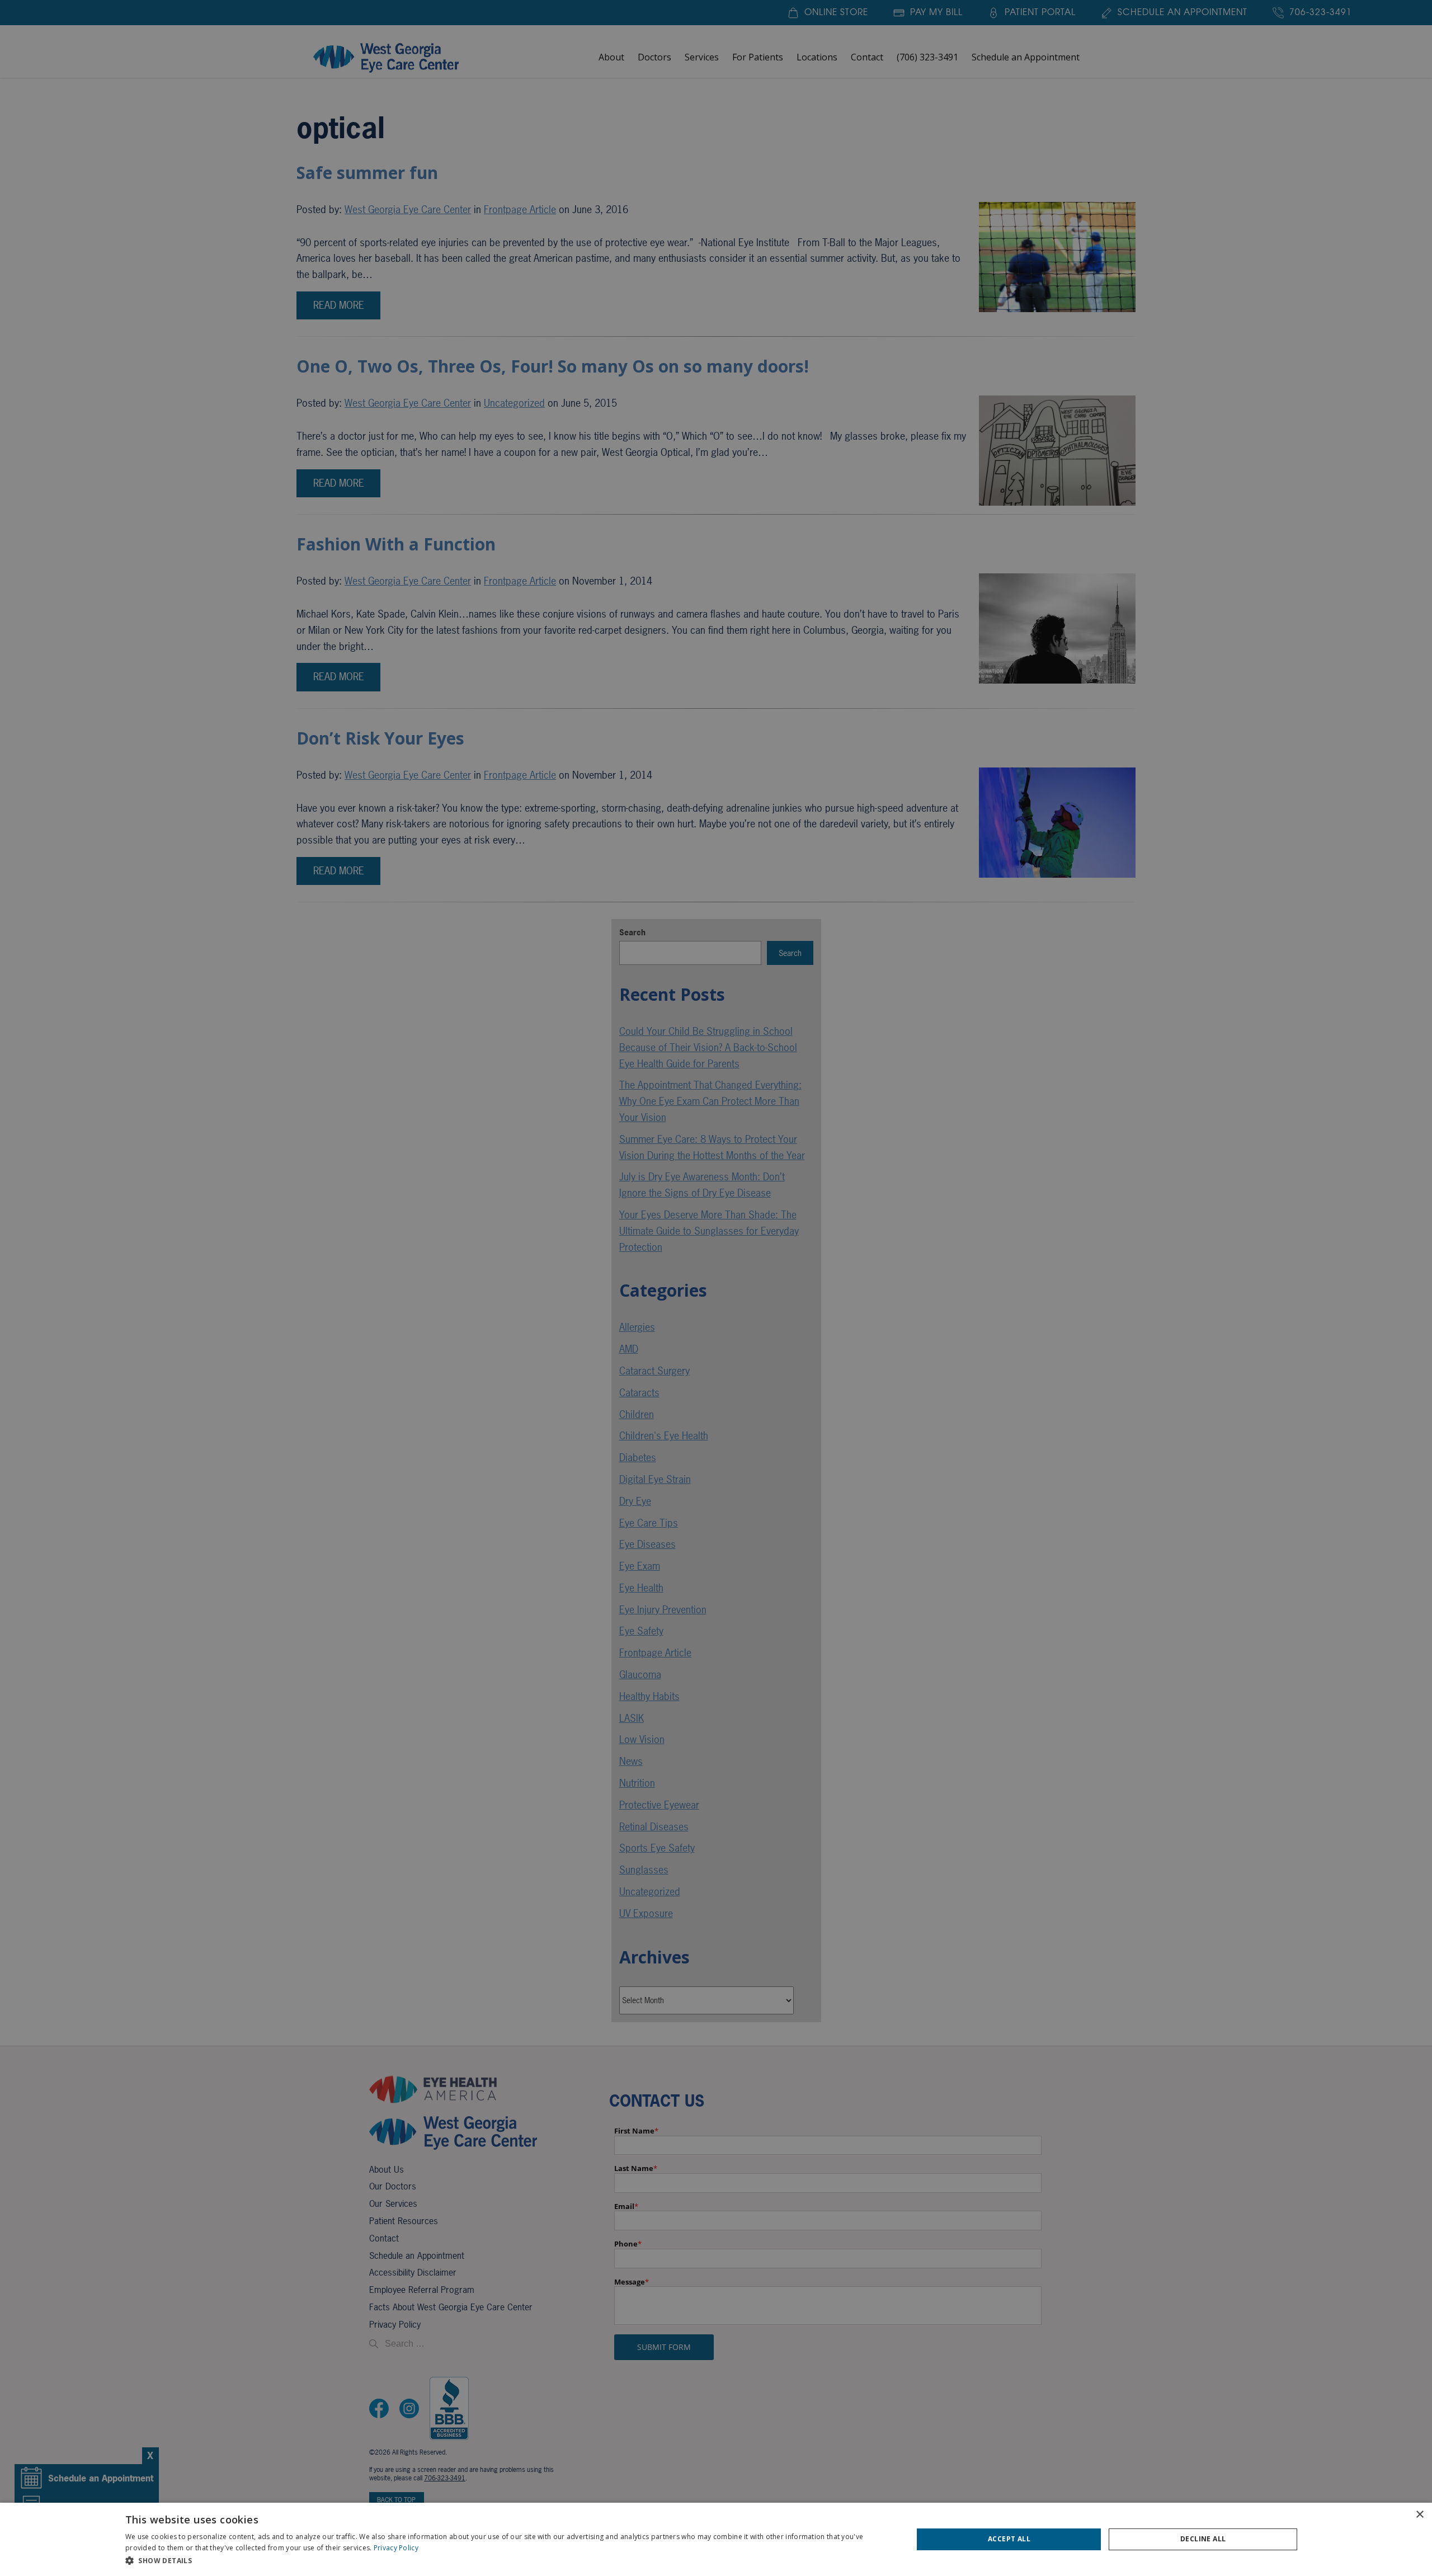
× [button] (1419, 2515)
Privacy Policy (396, 2548)
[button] (507, 2561)
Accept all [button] (1009, 2539)
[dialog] (716, 2539)
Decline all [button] (1203, 2539)
